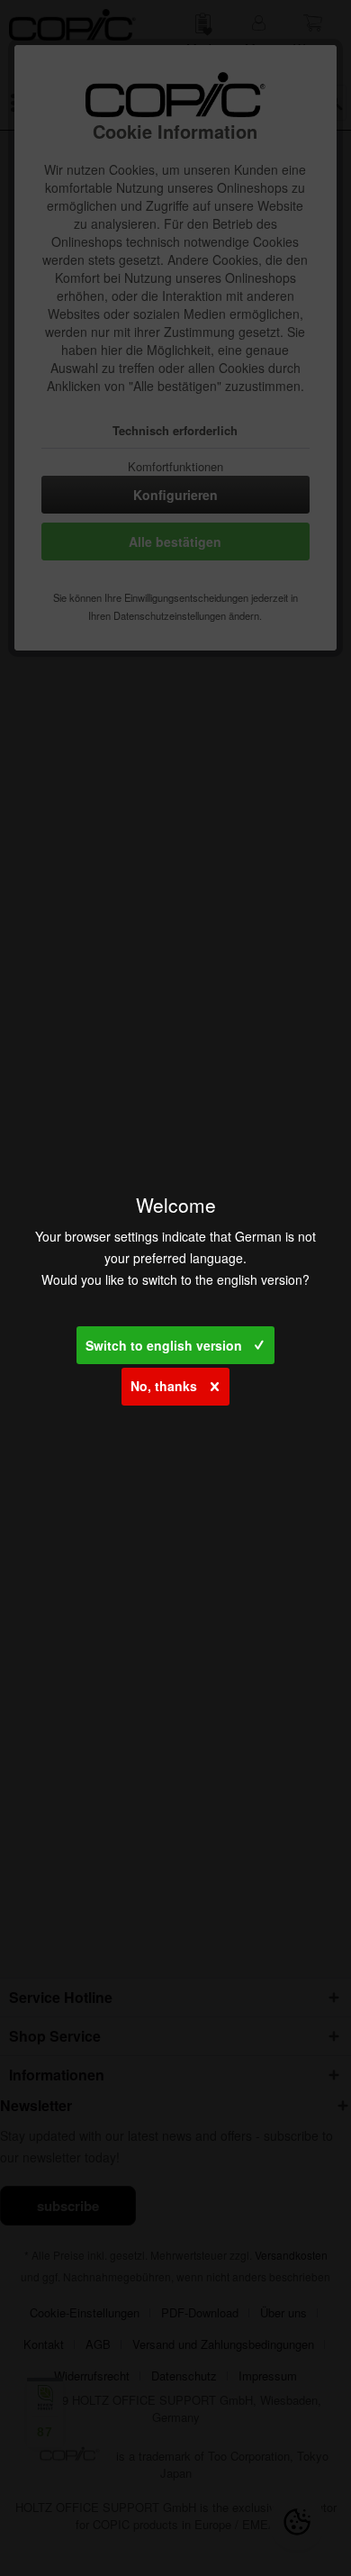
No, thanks (164, 1386)
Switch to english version (164, 1345)
